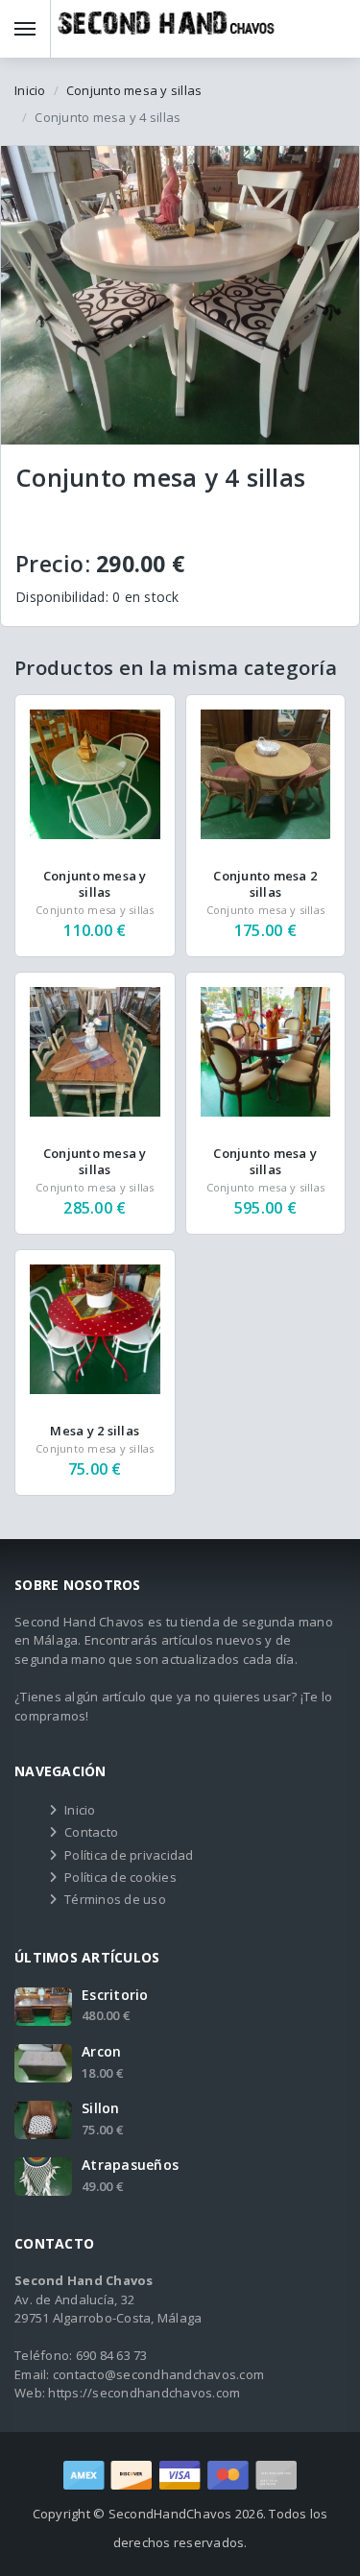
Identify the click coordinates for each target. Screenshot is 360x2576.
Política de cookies (120, 1877)
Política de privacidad (129, 1855)
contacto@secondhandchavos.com (158, 2374)
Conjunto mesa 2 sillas (265, 884)
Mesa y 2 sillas (95, 1431)
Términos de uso (115, 1899)
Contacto (91, 1832)
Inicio (30, 90)
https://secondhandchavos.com (144, 2393)
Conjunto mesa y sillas (134, 90)
